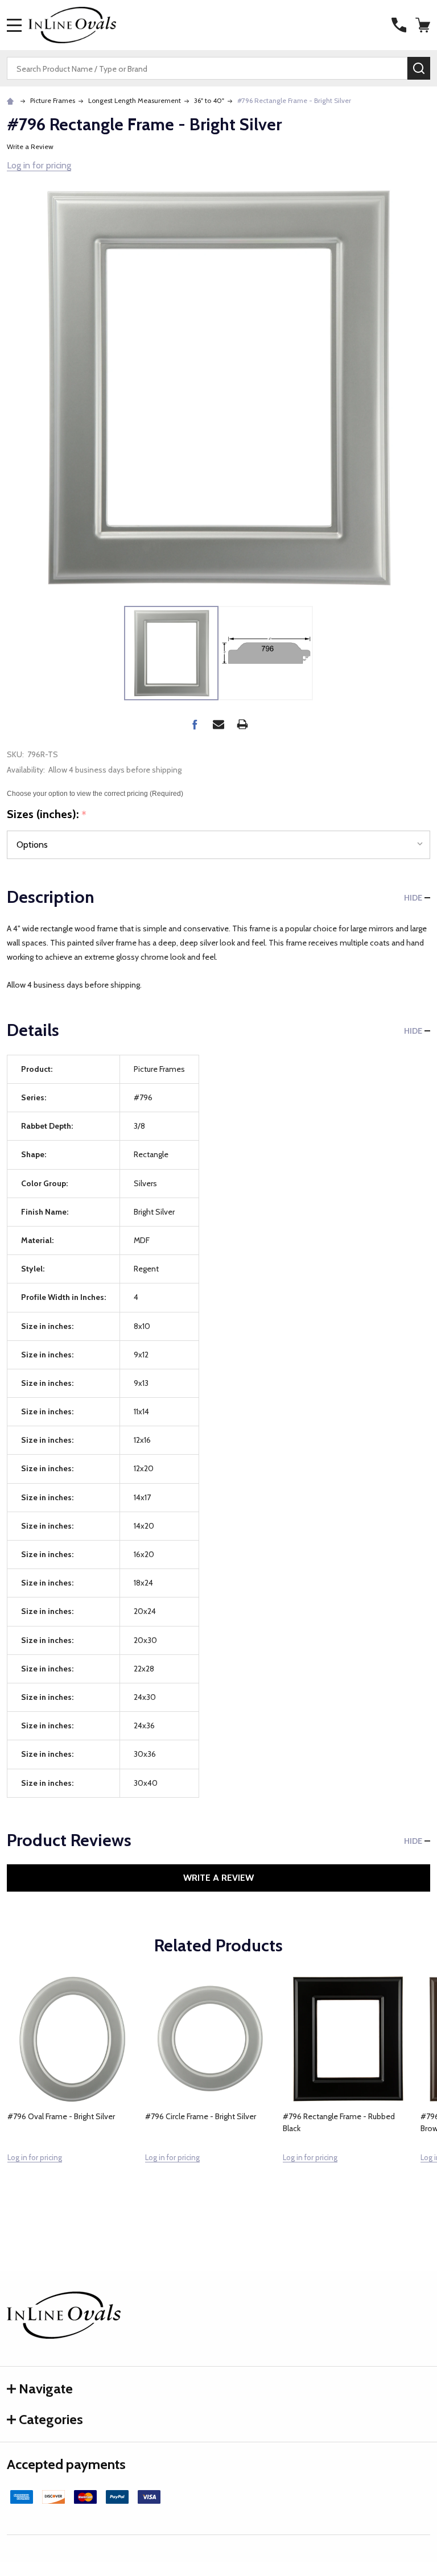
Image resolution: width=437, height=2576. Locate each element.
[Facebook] (195, 724)
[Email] (218, 724)
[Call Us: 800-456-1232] (399, 25)
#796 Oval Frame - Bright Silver (61, 2116)
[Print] (242, 724)
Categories (51, 2419)
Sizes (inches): (47, 815)
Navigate (46, 2389)
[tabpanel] (72, 2094)
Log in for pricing (39, 165)
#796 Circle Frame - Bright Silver (201, 2116)
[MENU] (14, 25)
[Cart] (424, 25)
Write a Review (30, 146)
